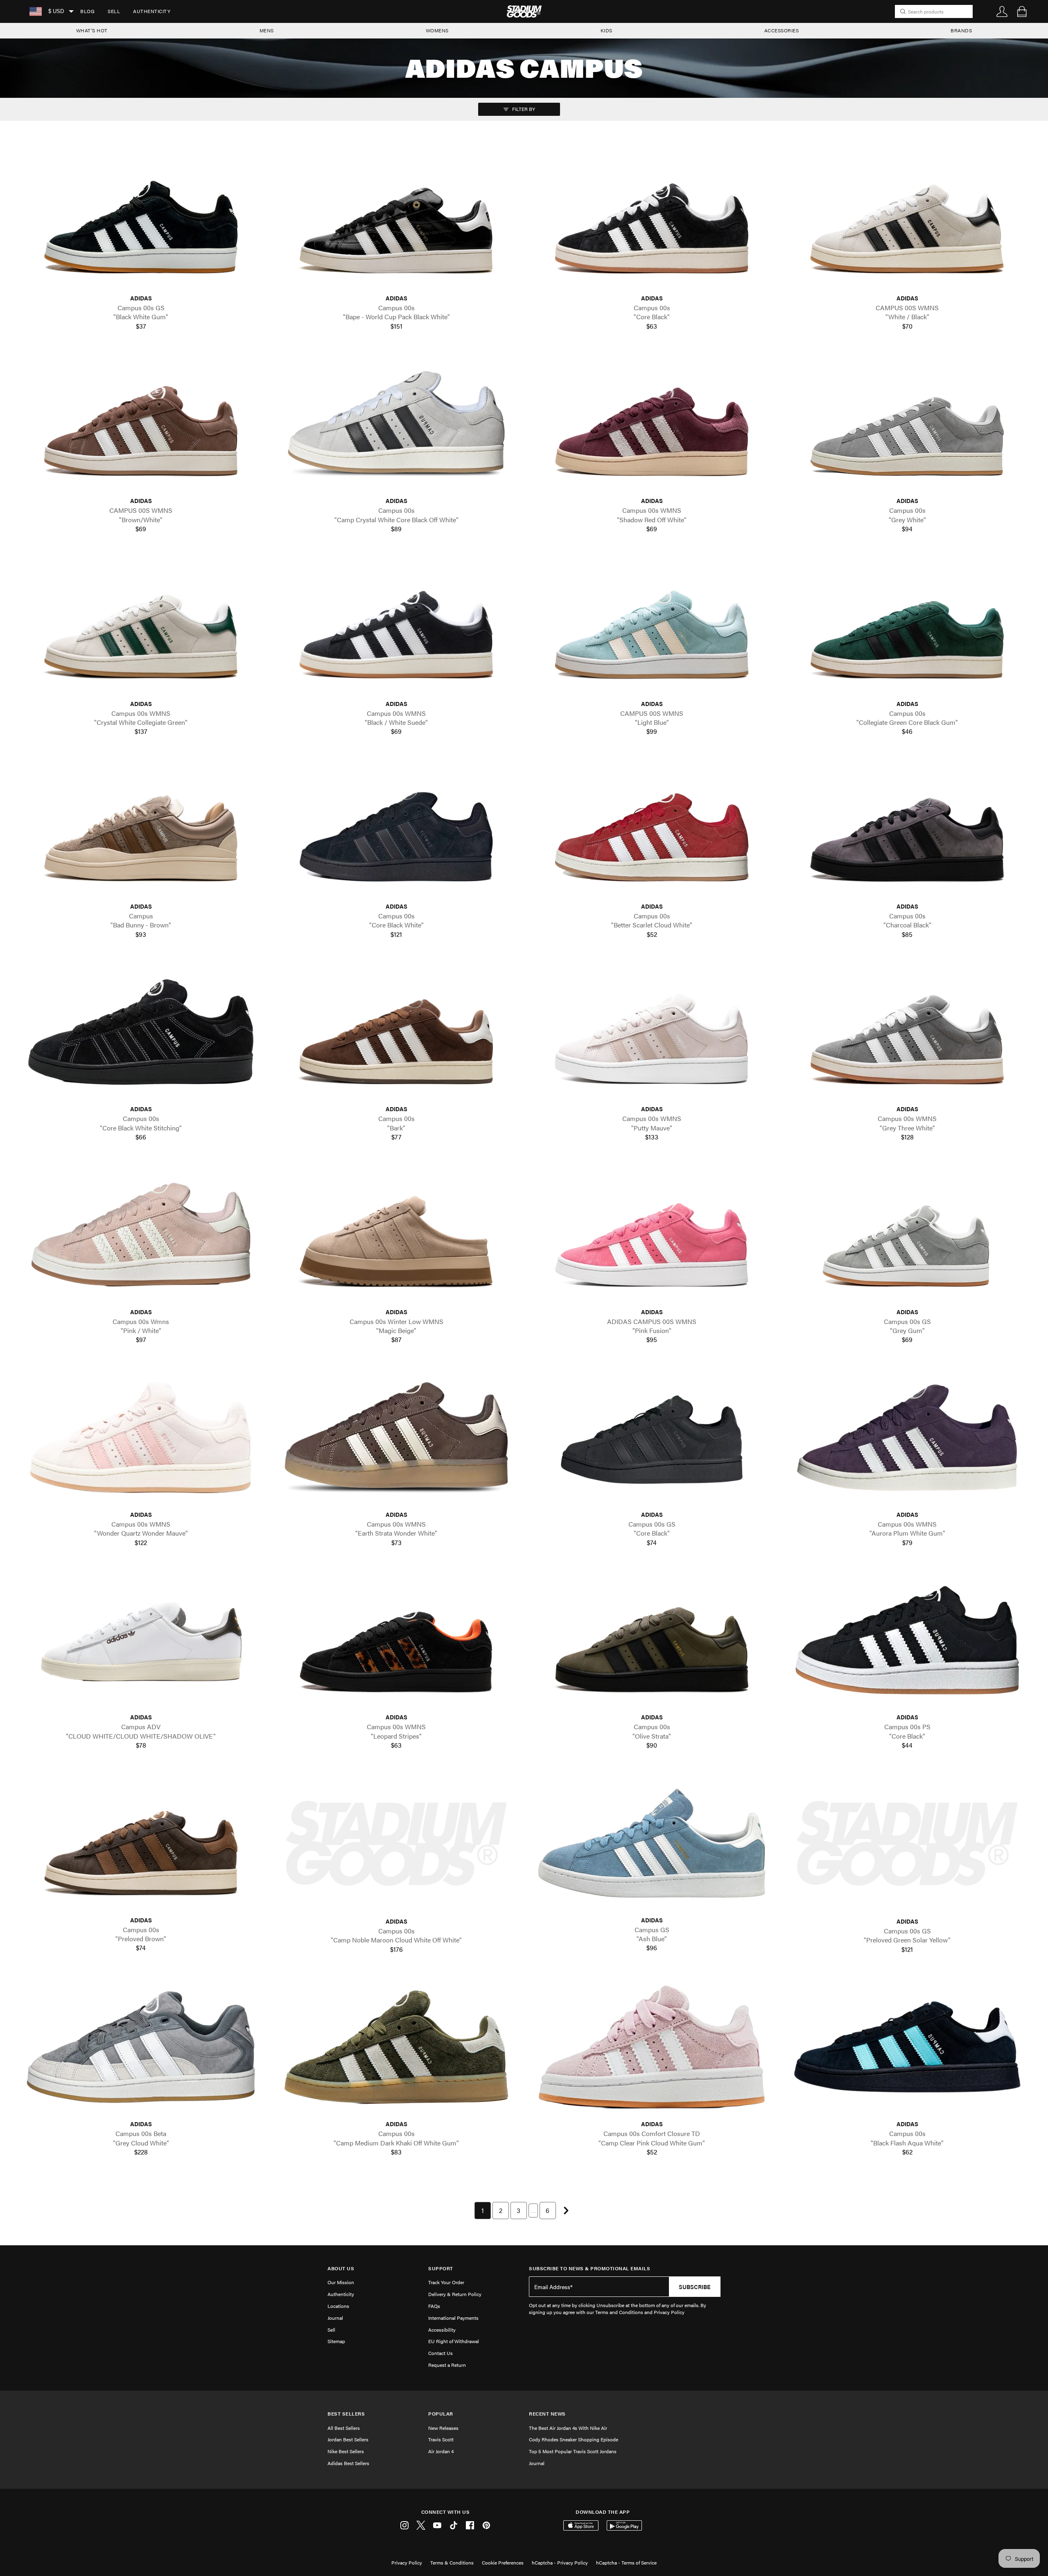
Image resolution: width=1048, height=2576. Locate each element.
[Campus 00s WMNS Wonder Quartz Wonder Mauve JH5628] (141, 1438)
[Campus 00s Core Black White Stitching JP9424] (141, 1032)
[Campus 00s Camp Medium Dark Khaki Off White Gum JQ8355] (396, 2047)
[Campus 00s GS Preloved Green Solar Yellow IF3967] (907, 1844)
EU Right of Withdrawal (454, 2341)
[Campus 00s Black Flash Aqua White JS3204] (907, 2047)
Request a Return (447, 2365)
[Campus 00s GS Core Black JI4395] (652, 1438)
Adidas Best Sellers (348, 2463)
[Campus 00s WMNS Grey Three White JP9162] (907, 1032)
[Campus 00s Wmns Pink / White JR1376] (141, 1235)
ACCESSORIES (782, 30)
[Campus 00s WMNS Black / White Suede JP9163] (396, 626)
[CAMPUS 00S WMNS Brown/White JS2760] (141, 424)
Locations (338, 2306)
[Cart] (1022, 11)
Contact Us (440, 2353)
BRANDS (961, 30)
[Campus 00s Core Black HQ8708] (652, 221)
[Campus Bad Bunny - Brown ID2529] (141, 829)
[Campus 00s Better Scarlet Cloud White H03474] (652, 829)
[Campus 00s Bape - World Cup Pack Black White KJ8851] (396, 221)
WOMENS (437, 30)
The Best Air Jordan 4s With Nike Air (568, 2428)
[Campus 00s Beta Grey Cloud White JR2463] (141, 2047)
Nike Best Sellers (346, 2451)
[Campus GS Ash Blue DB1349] (652, 1843)
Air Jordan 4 (441, 2451)
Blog (87, 11)
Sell (114, 11)
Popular (441, 2414)
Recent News (547, 2414)
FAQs (434, 2306)
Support (441, 2268)
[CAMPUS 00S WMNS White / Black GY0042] (907, 221)
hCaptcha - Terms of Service (626, 2562)
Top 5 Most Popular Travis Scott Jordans (573, 2451)
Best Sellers (346, 2414)
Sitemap (336, 2341)
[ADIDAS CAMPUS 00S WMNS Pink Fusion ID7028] (652, 1235)
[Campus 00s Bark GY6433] (396, 1032)
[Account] (1002, 11)
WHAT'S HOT (92, 30)
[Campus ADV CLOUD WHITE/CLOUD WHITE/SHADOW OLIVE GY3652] (141, 1640)
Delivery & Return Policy (455, 2294)
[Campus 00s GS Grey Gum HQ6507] (907, 1235)
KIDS (606, 30)
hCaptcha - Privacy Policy (560, 2562)
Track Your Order (446, 2282)
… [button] (533, 2210)
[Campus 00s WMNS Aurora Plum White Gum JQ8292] (907, 1438)
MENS (267, 30)
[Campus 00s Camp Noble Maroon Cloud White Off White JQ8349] (396, 1844)
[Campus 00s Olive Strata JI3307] (652, 1640)
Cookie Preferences (503, 2562)
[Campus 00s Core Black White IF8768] (396, 829)
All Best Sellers (344, 2428)
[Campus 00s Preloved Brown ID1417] (141, 1843)
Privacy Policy (407, 2562)
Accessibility (442, 2330)
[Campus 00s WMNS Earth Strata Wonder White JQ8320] (396, 1438)
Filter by (523, 109)
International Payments (453, 2318)
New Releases (443, 2428)
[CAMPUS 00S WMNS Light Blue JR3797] (652, 626)
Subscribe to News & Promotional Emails (589, 2268)
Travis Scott (441, 2439)
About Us (341, 2268)
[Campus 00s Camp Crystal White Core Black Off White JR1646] (396, 424)
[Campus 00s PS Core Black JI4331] (907, 1640)
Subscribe (695, 2287)
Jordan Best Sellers (348, 2439)
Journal (335, 2318)
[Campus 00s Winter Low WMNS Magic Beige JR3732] (396, 1235)
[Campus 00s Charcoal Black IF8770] (907, 829)
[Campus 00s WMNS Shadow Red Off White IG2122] (652, 424)
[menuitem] (87, 11)
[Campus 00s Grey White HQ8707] (907, 424)
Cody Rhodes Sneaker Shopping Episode (574, 2439)
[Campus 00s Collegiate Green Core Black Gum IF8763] (907, 626)
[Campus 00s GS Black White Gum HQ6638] (141, 221)
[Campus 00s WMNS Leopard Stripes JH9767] (396, 1640)
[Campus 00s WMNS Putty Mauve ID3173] (652, 1032)
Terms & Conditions (452, 2562)
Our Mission (341, 2282)
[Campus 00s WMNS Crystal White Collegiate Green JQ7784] (141, 626)
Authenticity (152, 11)
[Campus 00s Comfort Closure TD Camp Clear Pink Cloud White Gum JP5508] (652, 2047)
